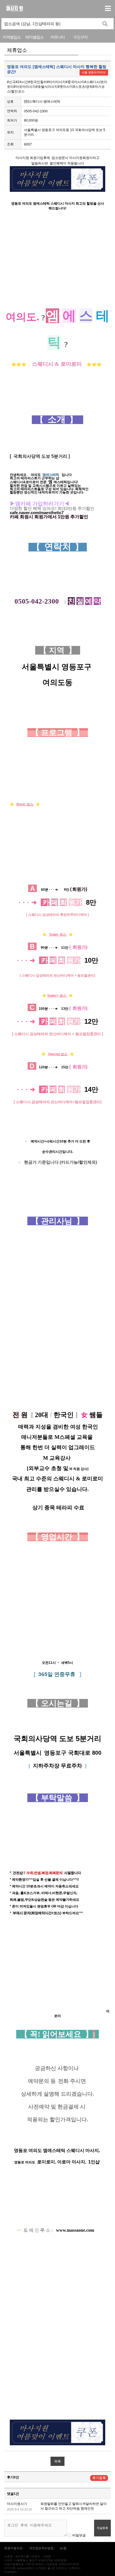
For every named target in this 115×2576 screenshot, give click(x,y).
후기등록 (99, 2478)
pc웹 (63, 2548)
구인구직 (80, 37)
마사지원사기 (17, 2504)
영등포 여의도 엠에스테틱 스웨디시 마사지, (57, 2150)
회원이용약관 (13, 2548)
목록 (57, 2461)
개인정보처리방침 (41, 2548)
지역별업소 (12, 37)
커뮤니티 (57, 37)
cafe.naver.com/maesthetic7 (37, 513)
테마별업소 (34, 37)
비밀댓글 (79, 2535)
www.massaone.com (75, 2230)
